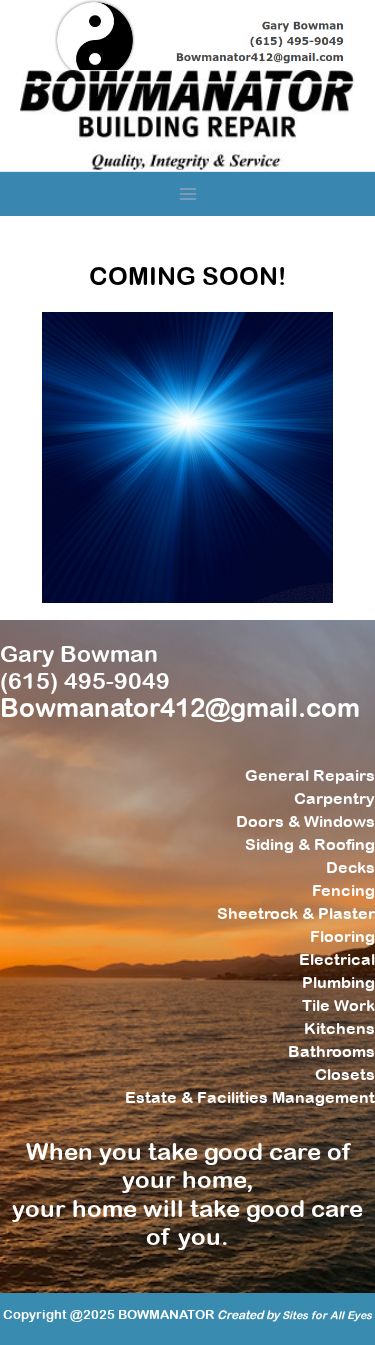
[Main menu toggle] (187, 194)
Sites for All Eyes (327, 1315)
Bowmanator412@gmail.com (180, 707)
